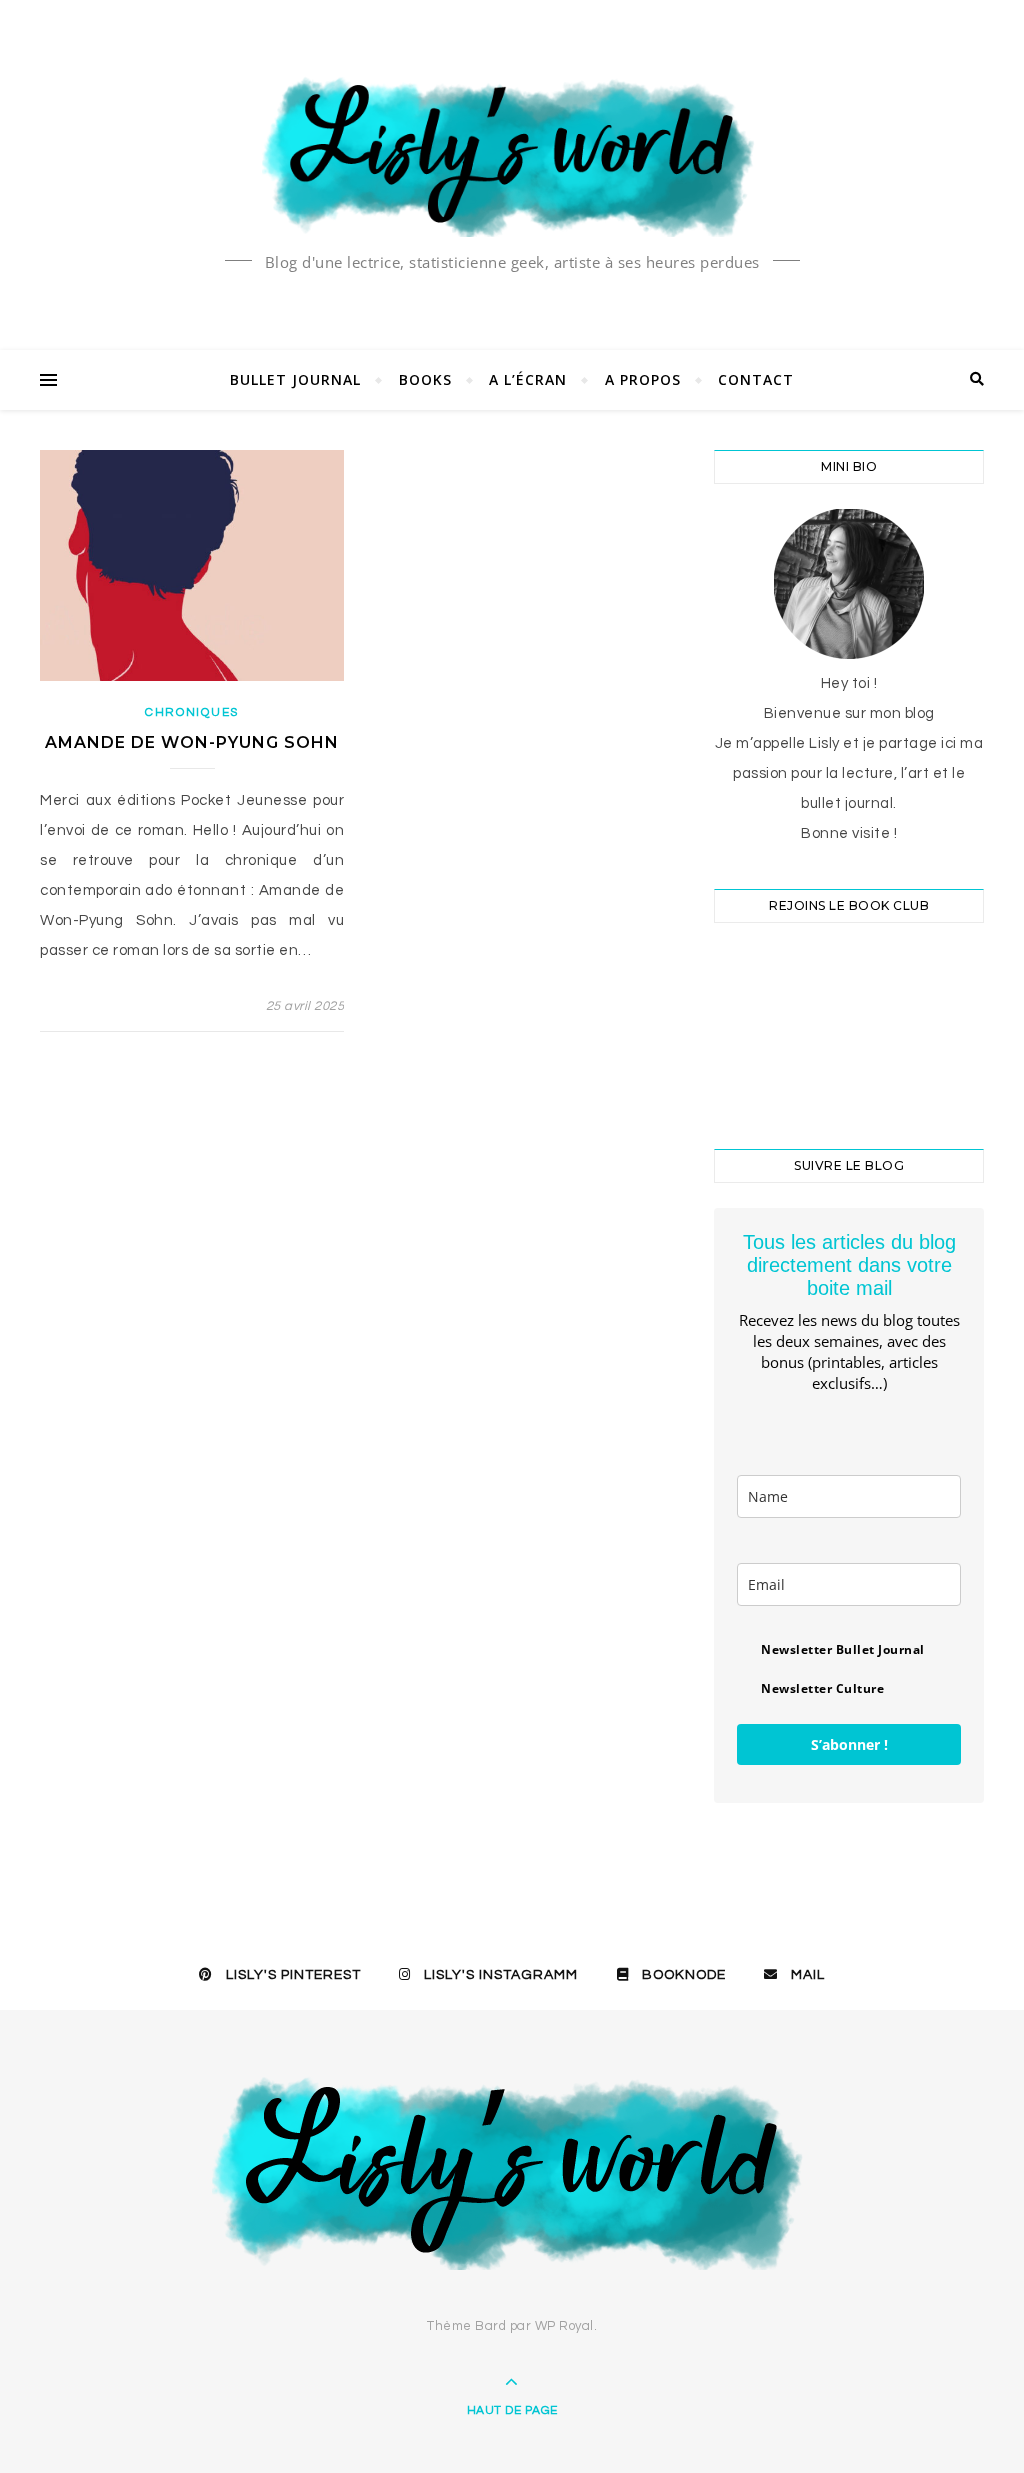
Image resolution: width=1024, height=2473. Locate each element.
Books (425, 379)
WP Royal (564, 2326)
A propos (643, 379)
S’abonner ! (849, 1744)
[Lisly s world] (512, 154)
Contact (756, 379)
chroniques (192, 712)
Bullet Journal (295, 379)
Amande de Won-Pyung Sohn (192, 742)
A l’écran (528, 379)
